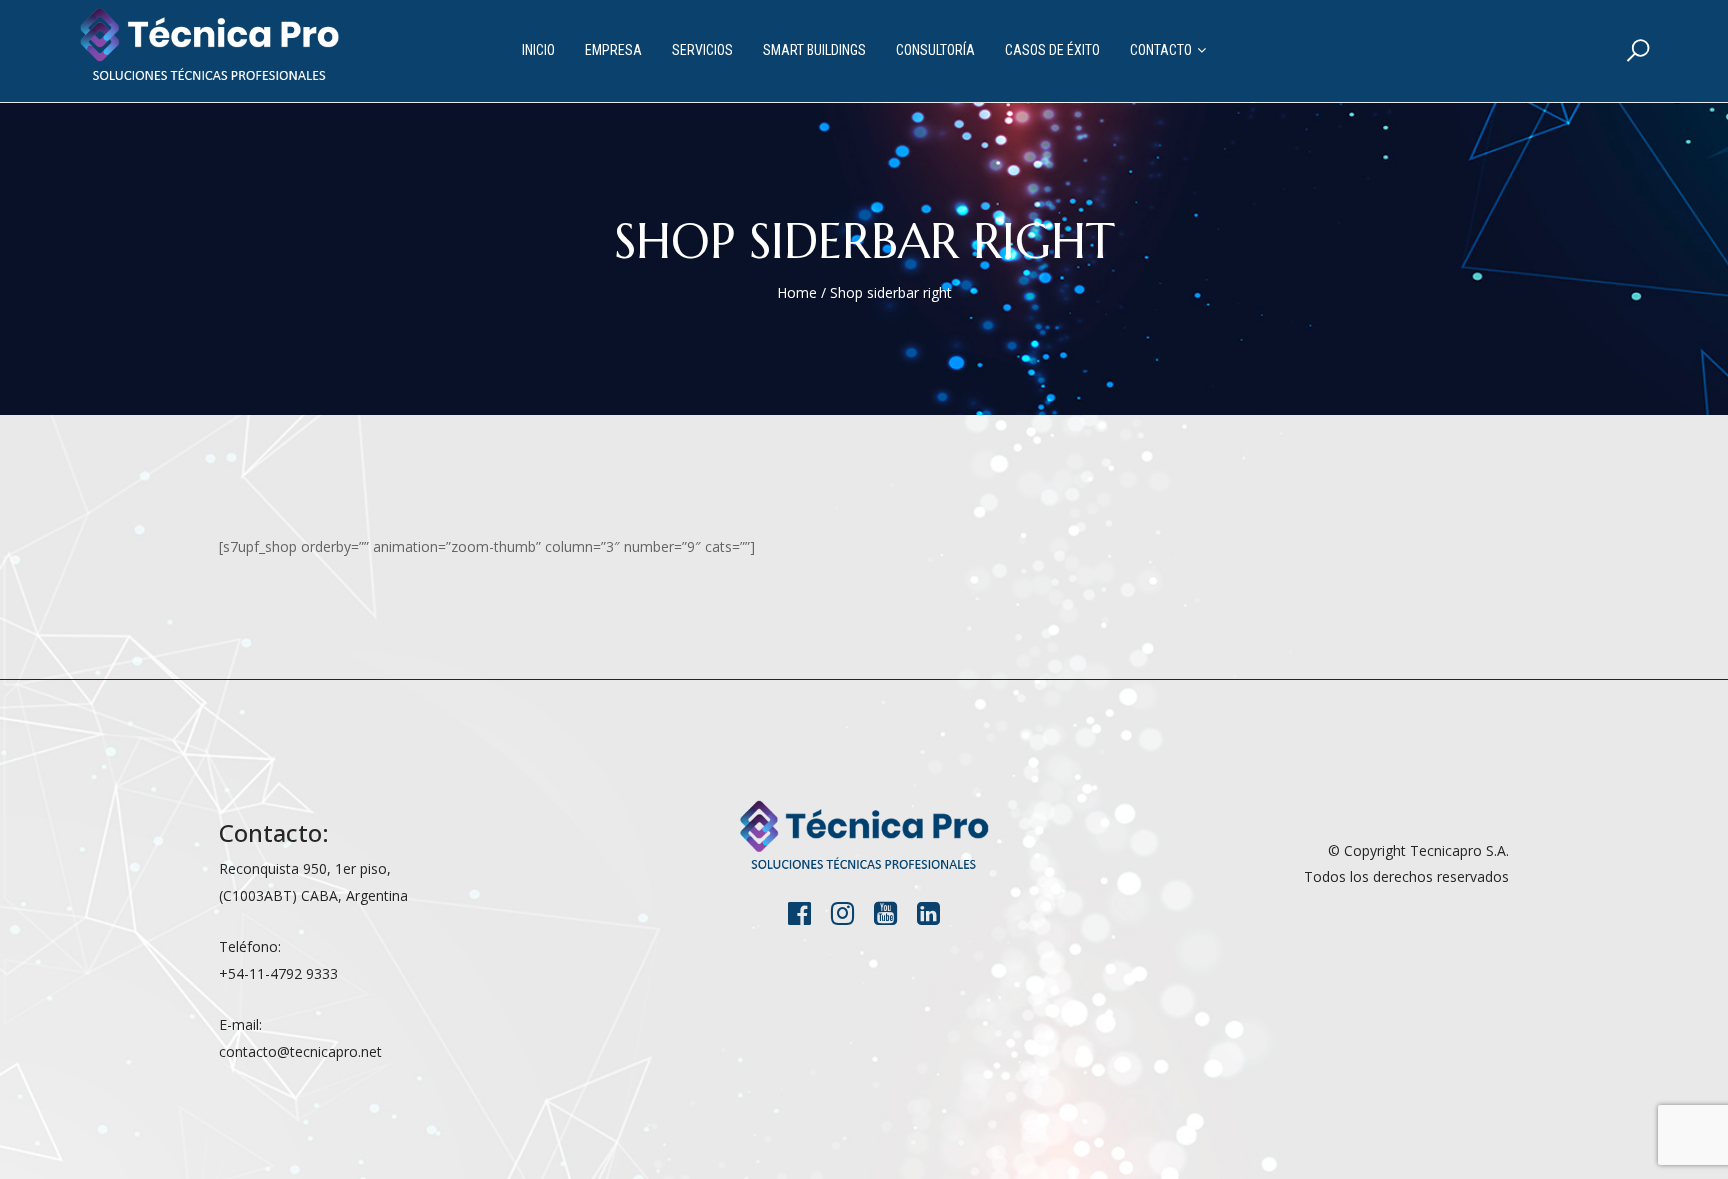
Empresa (613, 50)
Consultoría (935, 50)
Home (797, 292)
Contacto (1161, 50)
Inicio (538, 50)
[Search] (1638, 50)
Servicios (702, 50)
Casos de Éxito (1052, 50)
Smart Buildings (814, 50)
